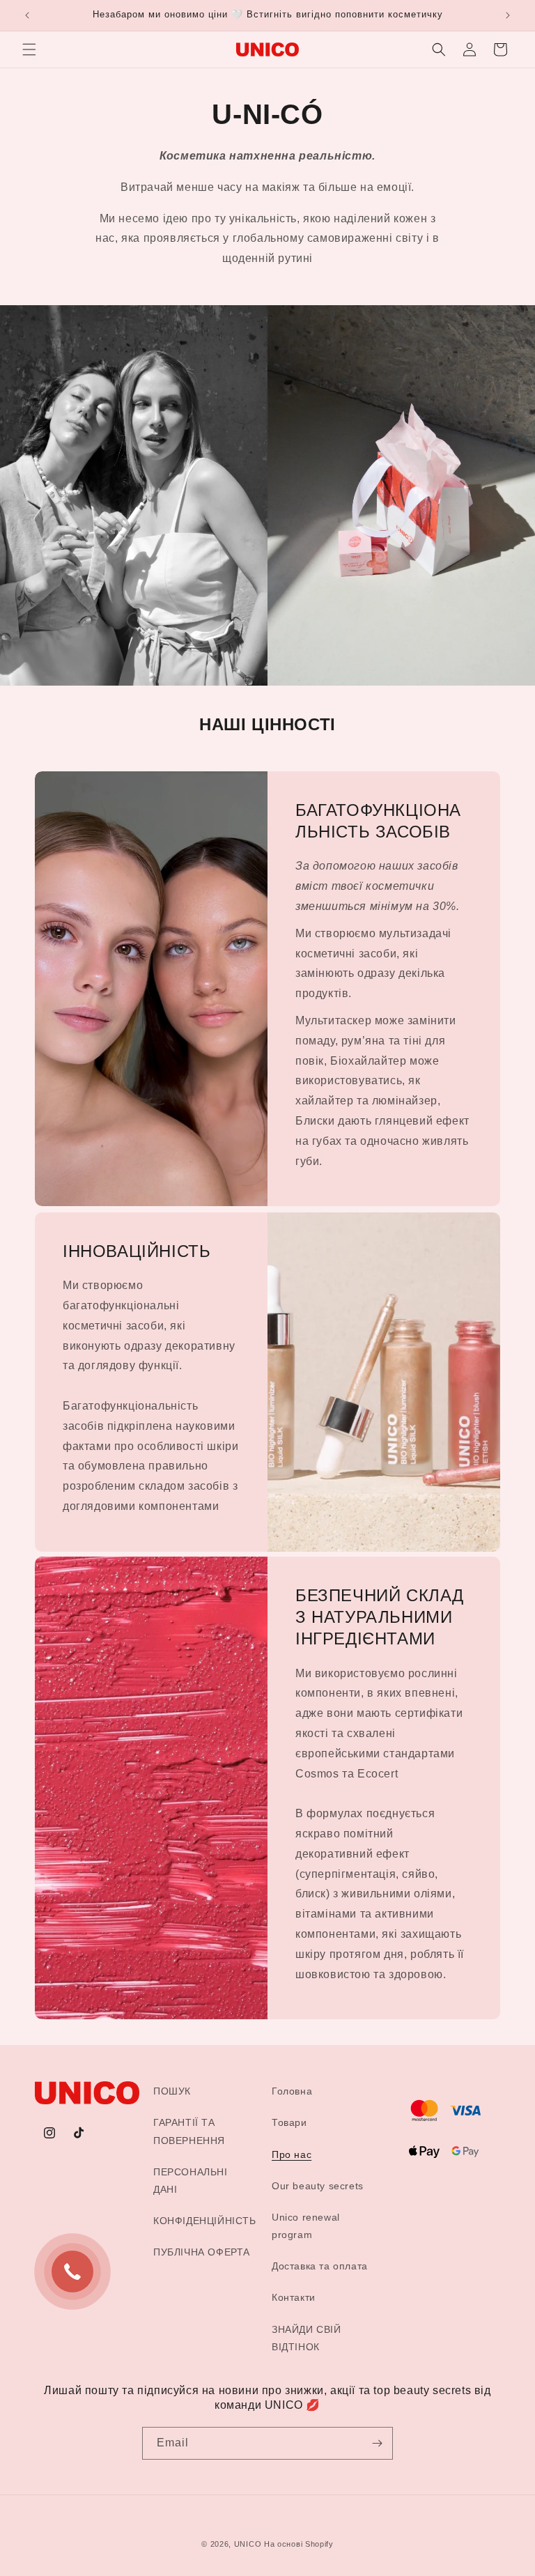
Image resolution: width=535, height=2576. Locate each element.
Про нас (292, 2154)
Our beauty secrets (318, 2186)
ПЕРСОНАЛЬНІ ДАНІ (191, 2181)
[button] (29, 49)
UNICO (248, 2544)
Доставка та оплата (320, 2266)
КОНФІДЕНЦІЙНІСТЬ (205, 2221)
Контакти (294, 2297)
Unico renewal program (306, 2226)
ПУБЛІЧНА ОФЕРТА (202, 2252)
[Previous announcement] (27, 15)
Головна (292, 2091)
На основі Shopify (299, 2544)
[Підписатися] (377, 2443)
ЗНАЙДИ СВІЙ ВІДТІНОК (307, 2338)
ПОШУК (172, 2091)
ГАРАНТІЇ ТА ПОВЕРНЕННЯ (189, 2131)
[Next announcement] (508, 15)
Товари (289, 2122)
